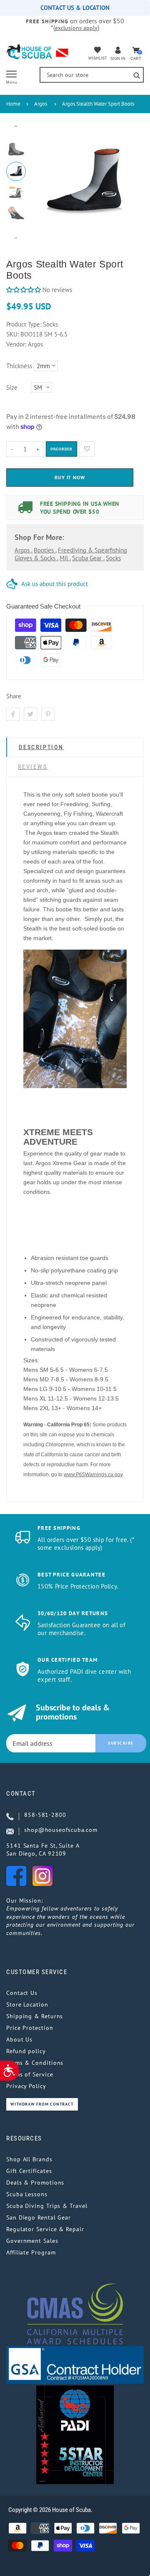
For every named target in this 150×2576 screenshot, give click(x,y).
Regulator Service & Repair (45, 2229)
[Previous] (45, 182)
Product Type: (24, 324)
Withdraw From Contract (42, 2104)
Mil (65, 558)
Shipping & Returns (35, 2016)
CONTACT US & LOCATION (75, 8)
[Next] (125, 182)
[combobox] (92, 75)
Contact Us (22, 1993)
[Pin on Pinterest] (48, 714)
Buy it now (70, 477)
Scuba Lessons (27, 2194)
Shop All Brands (29, 2159)
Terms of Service (30, 2074)
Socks (113, 558)
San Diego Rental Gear (39, 2217)
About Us (19, 2039)
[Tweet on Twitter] (30, 714)
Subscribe (121, 1743)
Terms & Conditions (35, 2063)
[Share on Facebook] (13, 714)
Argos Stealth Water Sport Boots (98, 104)
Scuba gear (88, 558)
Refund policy (26, 2051)
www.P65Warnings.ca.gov (93, 1475)
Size (12, 387)
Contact (21, 1794)
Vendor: (16, 344)
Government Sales (32, 2241)
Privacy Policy (26, 2086)
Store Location (27, 2004)
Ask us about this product (55, 584)
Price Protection (30, 2028)
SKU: (13, 334)
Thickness (19, 366)
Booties (45, 550)
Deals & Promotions (35, 2183)
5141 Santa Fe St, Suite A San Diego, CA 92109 (43, 1850)
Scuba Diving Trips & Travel (47, 2206)
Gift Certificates (29, 2171)
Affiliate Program (31, 2252)
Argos (41, 104)
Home (13, 104)
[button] (24, 290)
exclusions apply (76, 28)
